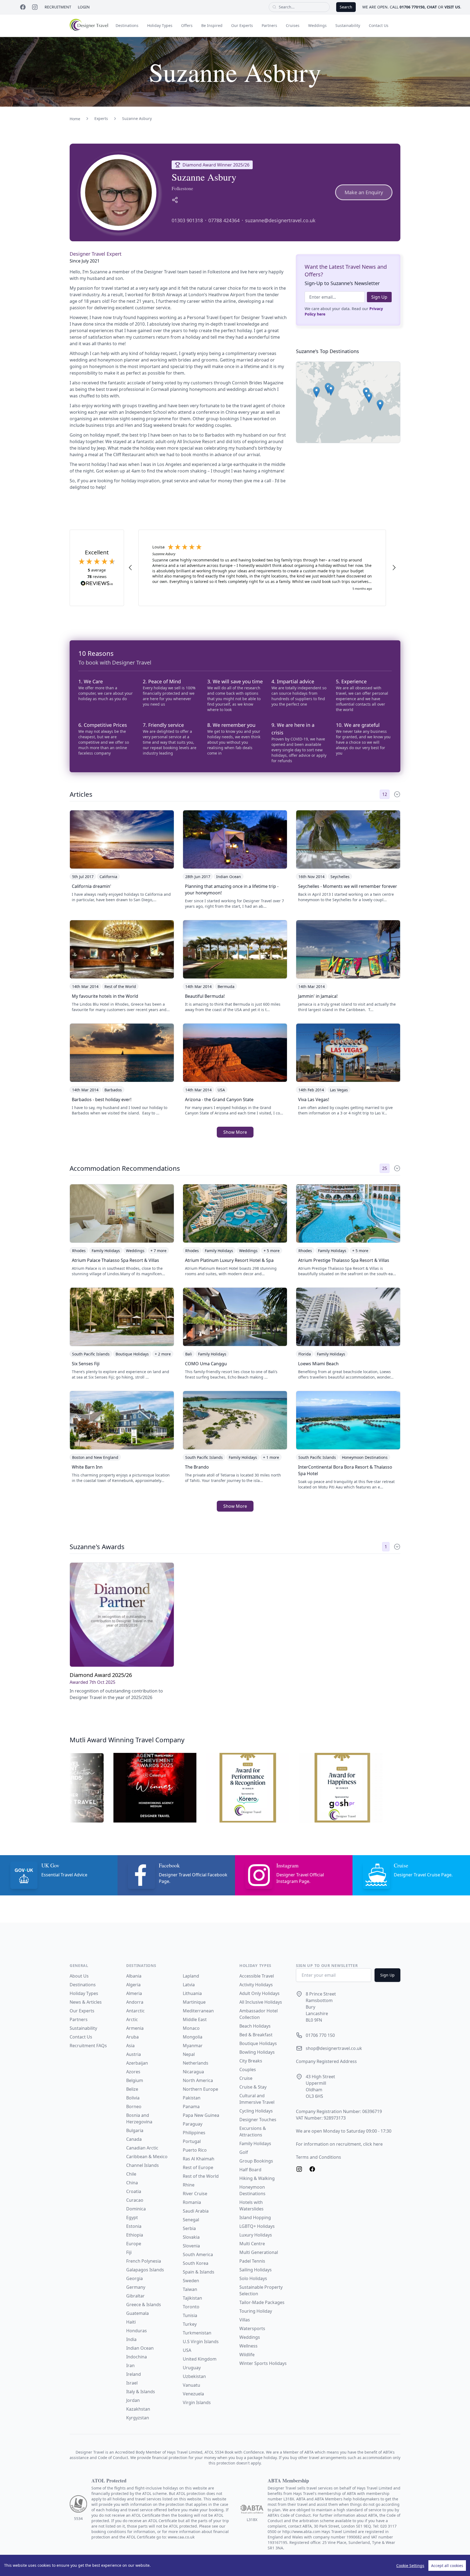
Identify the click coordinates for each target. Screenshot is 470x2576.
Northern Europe (200, 2089)
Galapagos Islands (145, 2270)
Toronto (191, 2307)
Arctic (132, 2019)
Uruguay (192, 2368)
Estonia (134, 2226)
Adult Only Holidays (259, 1993)
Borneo (134, 2106)
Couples (248, 2070)
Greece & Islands (144, 2305)
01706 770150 (412, 7)
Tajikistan (192, 2298)
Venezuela (193, 2394)
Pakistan (192, 2098)
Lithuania (192, 1993)
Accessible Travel (257, 1976)
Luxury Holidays (256, 2235)
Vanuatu (191, 2385)
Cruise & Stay (253, 2087)
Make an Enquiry (364, 192)
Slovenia (191, 2246)
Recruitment (58, 7)
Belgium (135, 2080)
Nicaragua (193, 2072)
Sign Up (379, 297)
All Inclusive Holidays (261, 2002)
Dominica (136, 2209)
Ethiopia (135, 2235)
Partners (269, 25)
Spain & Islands (199, 2272)
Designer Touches (258, 2120)
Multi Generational (259, 2252)
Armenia (135, 2028)
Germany (136, 2287)
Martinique (194, 2002)
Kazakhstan (138, 2409)
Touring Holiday (256, 2311)
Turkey (190, 2324)
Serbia (189, 2228)
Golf (244, 2152)
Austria (134, 2054)
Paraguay (193, 2124)
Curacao (135, 2200)
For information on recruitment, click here (339, 2144)
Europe (134, 2244)
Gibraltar (135, 2296)
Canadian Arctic (142, 2148)
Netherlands (196, 2063)
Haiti (131, 2322)
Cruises (293, 25)
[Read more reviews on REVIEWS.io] (97, 584)
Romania (192, 2202)
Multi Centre (252, 2244)
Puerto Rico (195, 2150)
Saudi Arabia (196, 2211)
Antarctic (135, 2011)
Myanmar (193, 2046)
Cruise (246, 2078)
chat (432, 7)
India (131, 2339)
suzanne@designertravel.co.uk (280, 220)
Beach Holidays (255, 2026)
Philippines (194, 2133)
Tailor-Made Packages (262, 2302)
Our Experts (242, 25)
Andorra (135, 2002)
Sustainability (348, 25)
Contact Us (379, 25)
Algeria (133, 1985)
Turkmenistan (197, 2333)
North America (198, 2080)
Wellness (248, 2346)
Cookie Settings (410, 2566)
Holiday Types (160, 25)
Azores (133, 2072)
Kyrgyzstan (138, 2418)
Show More (235, 1132)
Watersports (252, 2328)
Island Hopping (255, 2217)
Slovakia (191, 2237)
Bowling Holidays (257, 2052)
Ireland (134, 2374)
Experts (101, 118)
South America (198, 2254)
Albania (134, 1976)
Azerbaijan (137, 2063)
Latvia (189, 1985)
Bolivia (133, 2098)
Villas (245, 2320)
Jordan (133, 2400)
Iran (130, 2365)
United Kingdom (200, 2359)
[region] (235, 2565)
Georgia (134, 2278)
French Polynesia (144, 2261)
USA (187, 2350)
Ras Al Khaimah (199, 2159)
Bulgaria (135, 2130)
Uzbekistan (194, 2376)
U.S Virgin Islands (201, 2342)
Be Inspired (212, 25)
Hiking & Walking (257, 2178)
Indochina (137, 2357)
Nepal (189, 2054)
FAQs (102, 2046)
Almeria (134, 1993)
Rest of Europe (198, 2167)
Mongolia (193, 2037)
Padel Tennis (252, 2261)
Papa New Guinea (201, 2115)
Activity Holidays (256, 1985)
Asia (130, 2046)
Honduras (137, 2331)
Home (75, 119)
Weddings (317, 25)
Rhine (189, 2185)
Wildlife (247, 2355)
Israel (132, 2383)
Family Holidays (255, 2143)
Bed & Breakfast (256, 2035)
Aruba (132, 2037)
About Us (79, 1976)
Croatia (134, 2191)
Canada (134, 2139)
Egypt (132, 2217)
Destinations (127, 25)
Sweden (191, 2281)
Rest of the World (201, 2176)
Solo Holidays (253, 2278)
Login (84, 7)
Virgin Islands (197, 2402)
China (132, 2183)
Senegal (191, 2220)
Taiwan (190, 2289)
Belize (132, 2089)
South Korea (196, 2263)
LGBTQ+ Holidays (257, 2226)
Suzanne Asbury (137, 118)
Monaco (191, 2028)
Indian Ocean (140, 2348)
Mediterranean (198, 2011)
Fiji (129, 2252)
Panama (191, 2106)
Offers (187, 25)
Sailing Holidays (256, 2270)
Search (346, 7)
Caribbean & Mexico (147, 2157)
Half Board (250, 2170)
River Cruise (195, 2194)
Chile (131, 2174)
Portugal (192, 2141)
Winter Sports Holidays (263, 2363)
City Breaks (251, 2061)
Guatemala (137, 2313)
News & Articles (86, 2002)
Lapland (191, 1976)
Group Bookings (256, 2161)
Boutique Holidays (258, 2043)
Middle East (195, 2019)
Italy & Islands (141, 2392)
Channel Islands (143, 2165)
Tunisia (190, 2315)
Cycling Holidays (256, 2111)
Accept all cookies (447, 2566)
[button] (380, 405)
